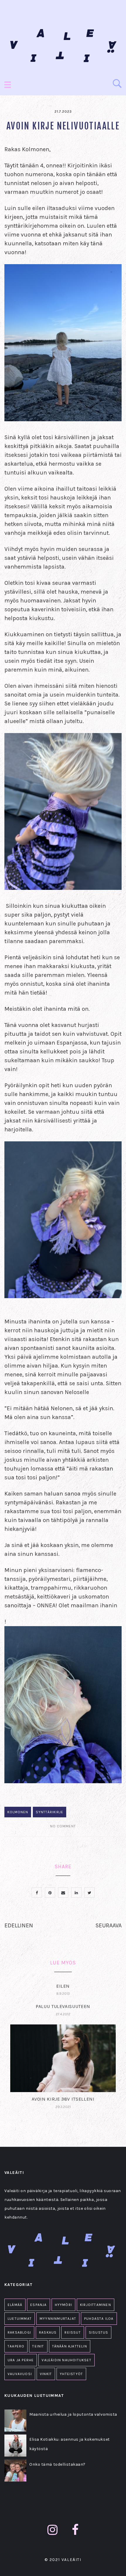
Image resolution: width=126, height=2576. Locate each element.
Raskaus (48, 2332)
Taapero (16, 2346)
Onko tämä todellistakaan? (57, 2464)
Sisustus (99, 2332)
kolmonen (18, 1812)
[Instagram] (53, 2530)
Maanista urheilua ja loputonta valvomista (73, 2414)
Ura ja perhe (21, 2360)
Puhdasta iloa (99, 2319)
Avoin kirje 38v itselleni (63, 2099)
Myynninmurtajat (58, 2319)
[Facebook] (75, 2530)
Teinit (38, 2346)
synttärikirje (50, 1812)
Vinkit (46, 2374)
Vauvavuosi (20, 2374)
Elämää (15, 2305)
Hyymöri (63, 2305)
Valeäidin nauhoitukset (66, 2360)
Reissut (73, 2332)
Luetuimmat (20, 2319)
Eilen (63, 1986)
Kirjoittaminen (96, 2305)
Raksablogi (19, 2332)
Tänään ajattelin (70, 2346)
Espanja (38, 2305)
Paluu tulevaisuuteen (63, 2006)
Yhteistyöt (71, 2374)
